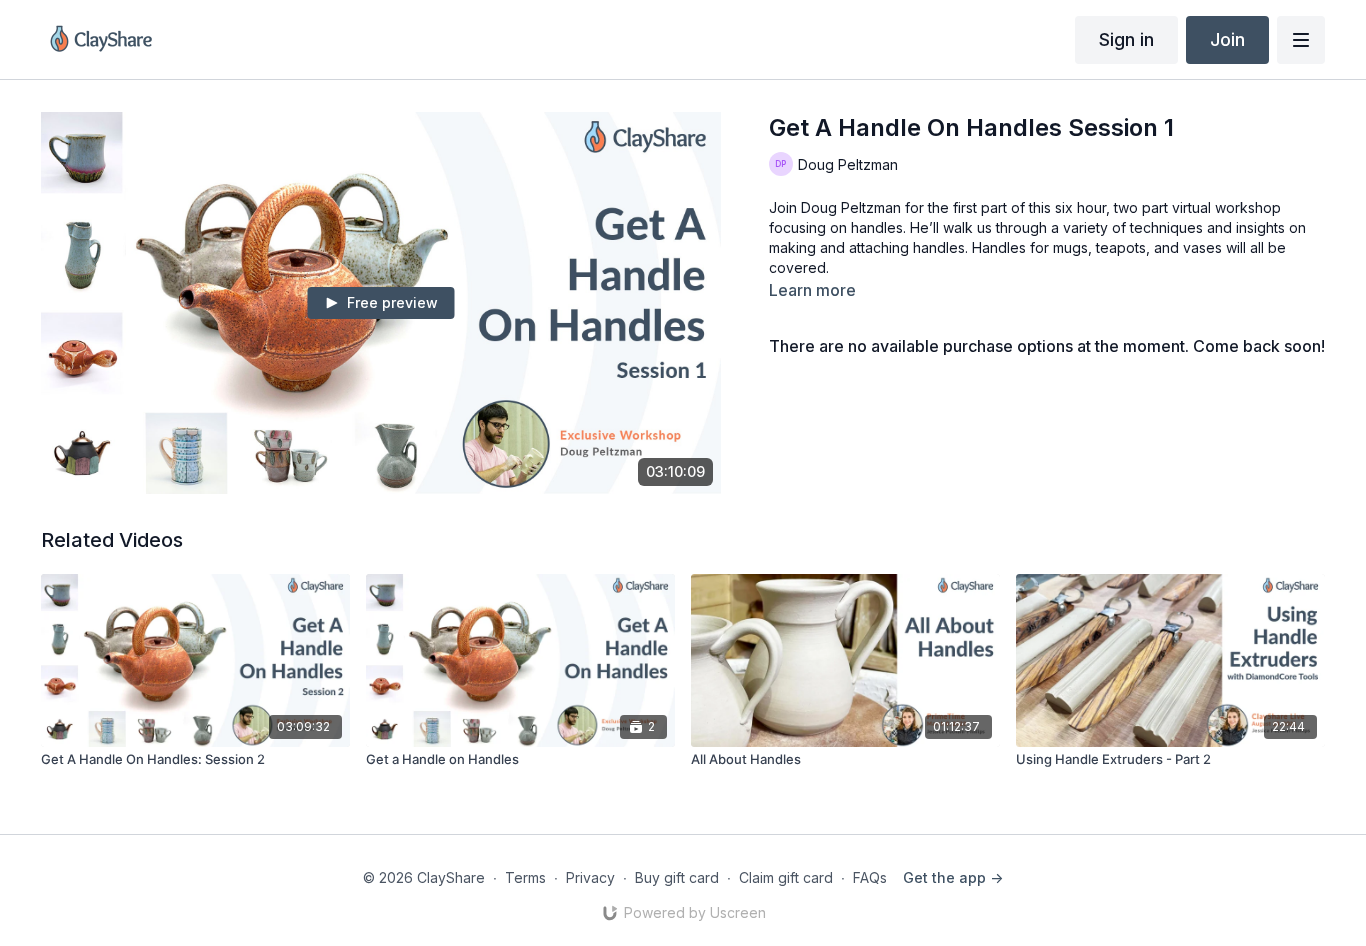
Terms (525, 877)
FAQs (870, 877)
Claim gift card (786, 877)
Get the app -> (953, 877)
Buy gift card (677, 877)
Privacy (590, 877)
